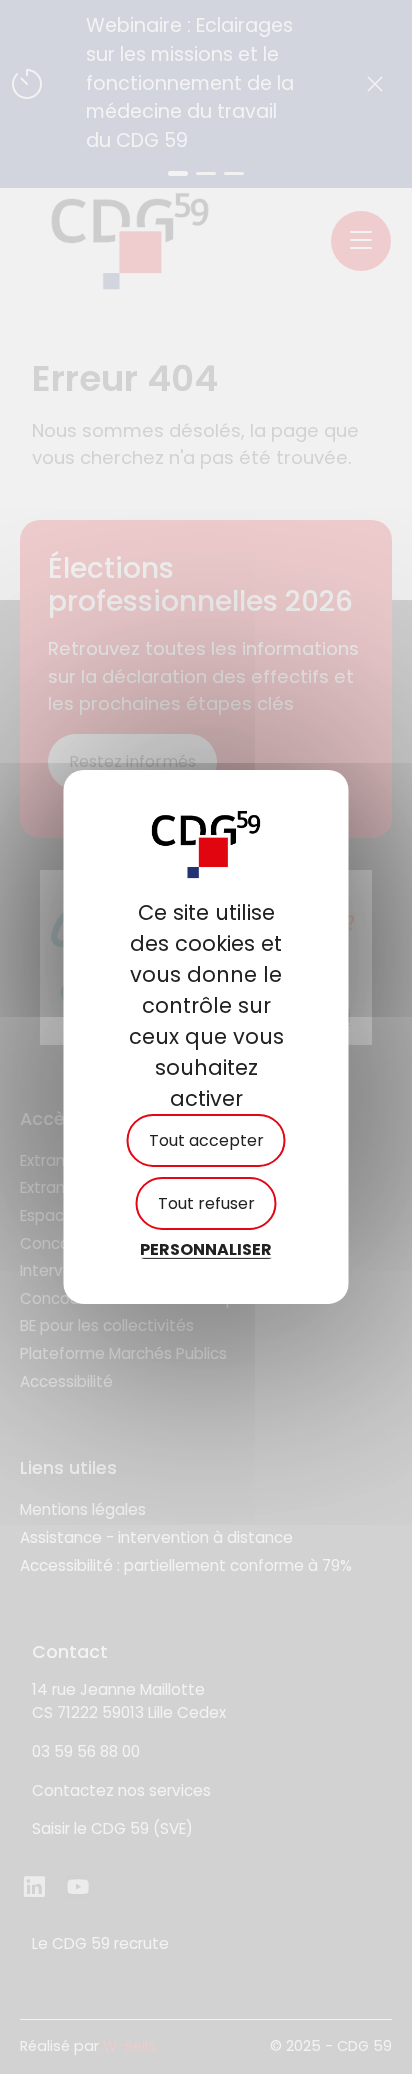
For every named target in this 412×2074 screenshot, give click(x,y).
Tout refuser (206, 1203)
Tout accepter (206, 1140)
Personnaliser (206, 1249)
